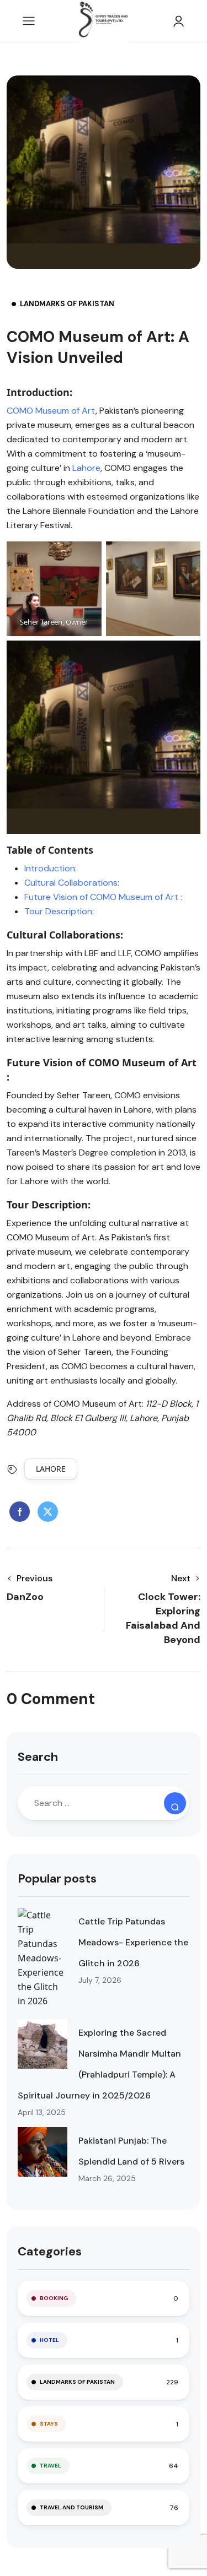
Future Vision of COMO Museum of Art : (103, 897)
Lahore (85, 468)
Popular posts (57, 1878)
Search (38, 1757)
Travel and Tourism (71, 2507)
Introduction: (51, 868)
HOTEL (49, 2340)
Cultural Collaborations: (72, 883)
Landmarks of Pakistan (67, 304)
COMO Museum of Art (51, 411)
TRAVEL (51, 2466)
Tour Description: (59, 911)
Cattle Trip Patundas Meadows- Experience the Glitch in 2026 (133, 1942)
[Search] (175, 1803)
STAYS (49, 2424)
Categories (50, 2251)
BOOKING (54, 2298)
